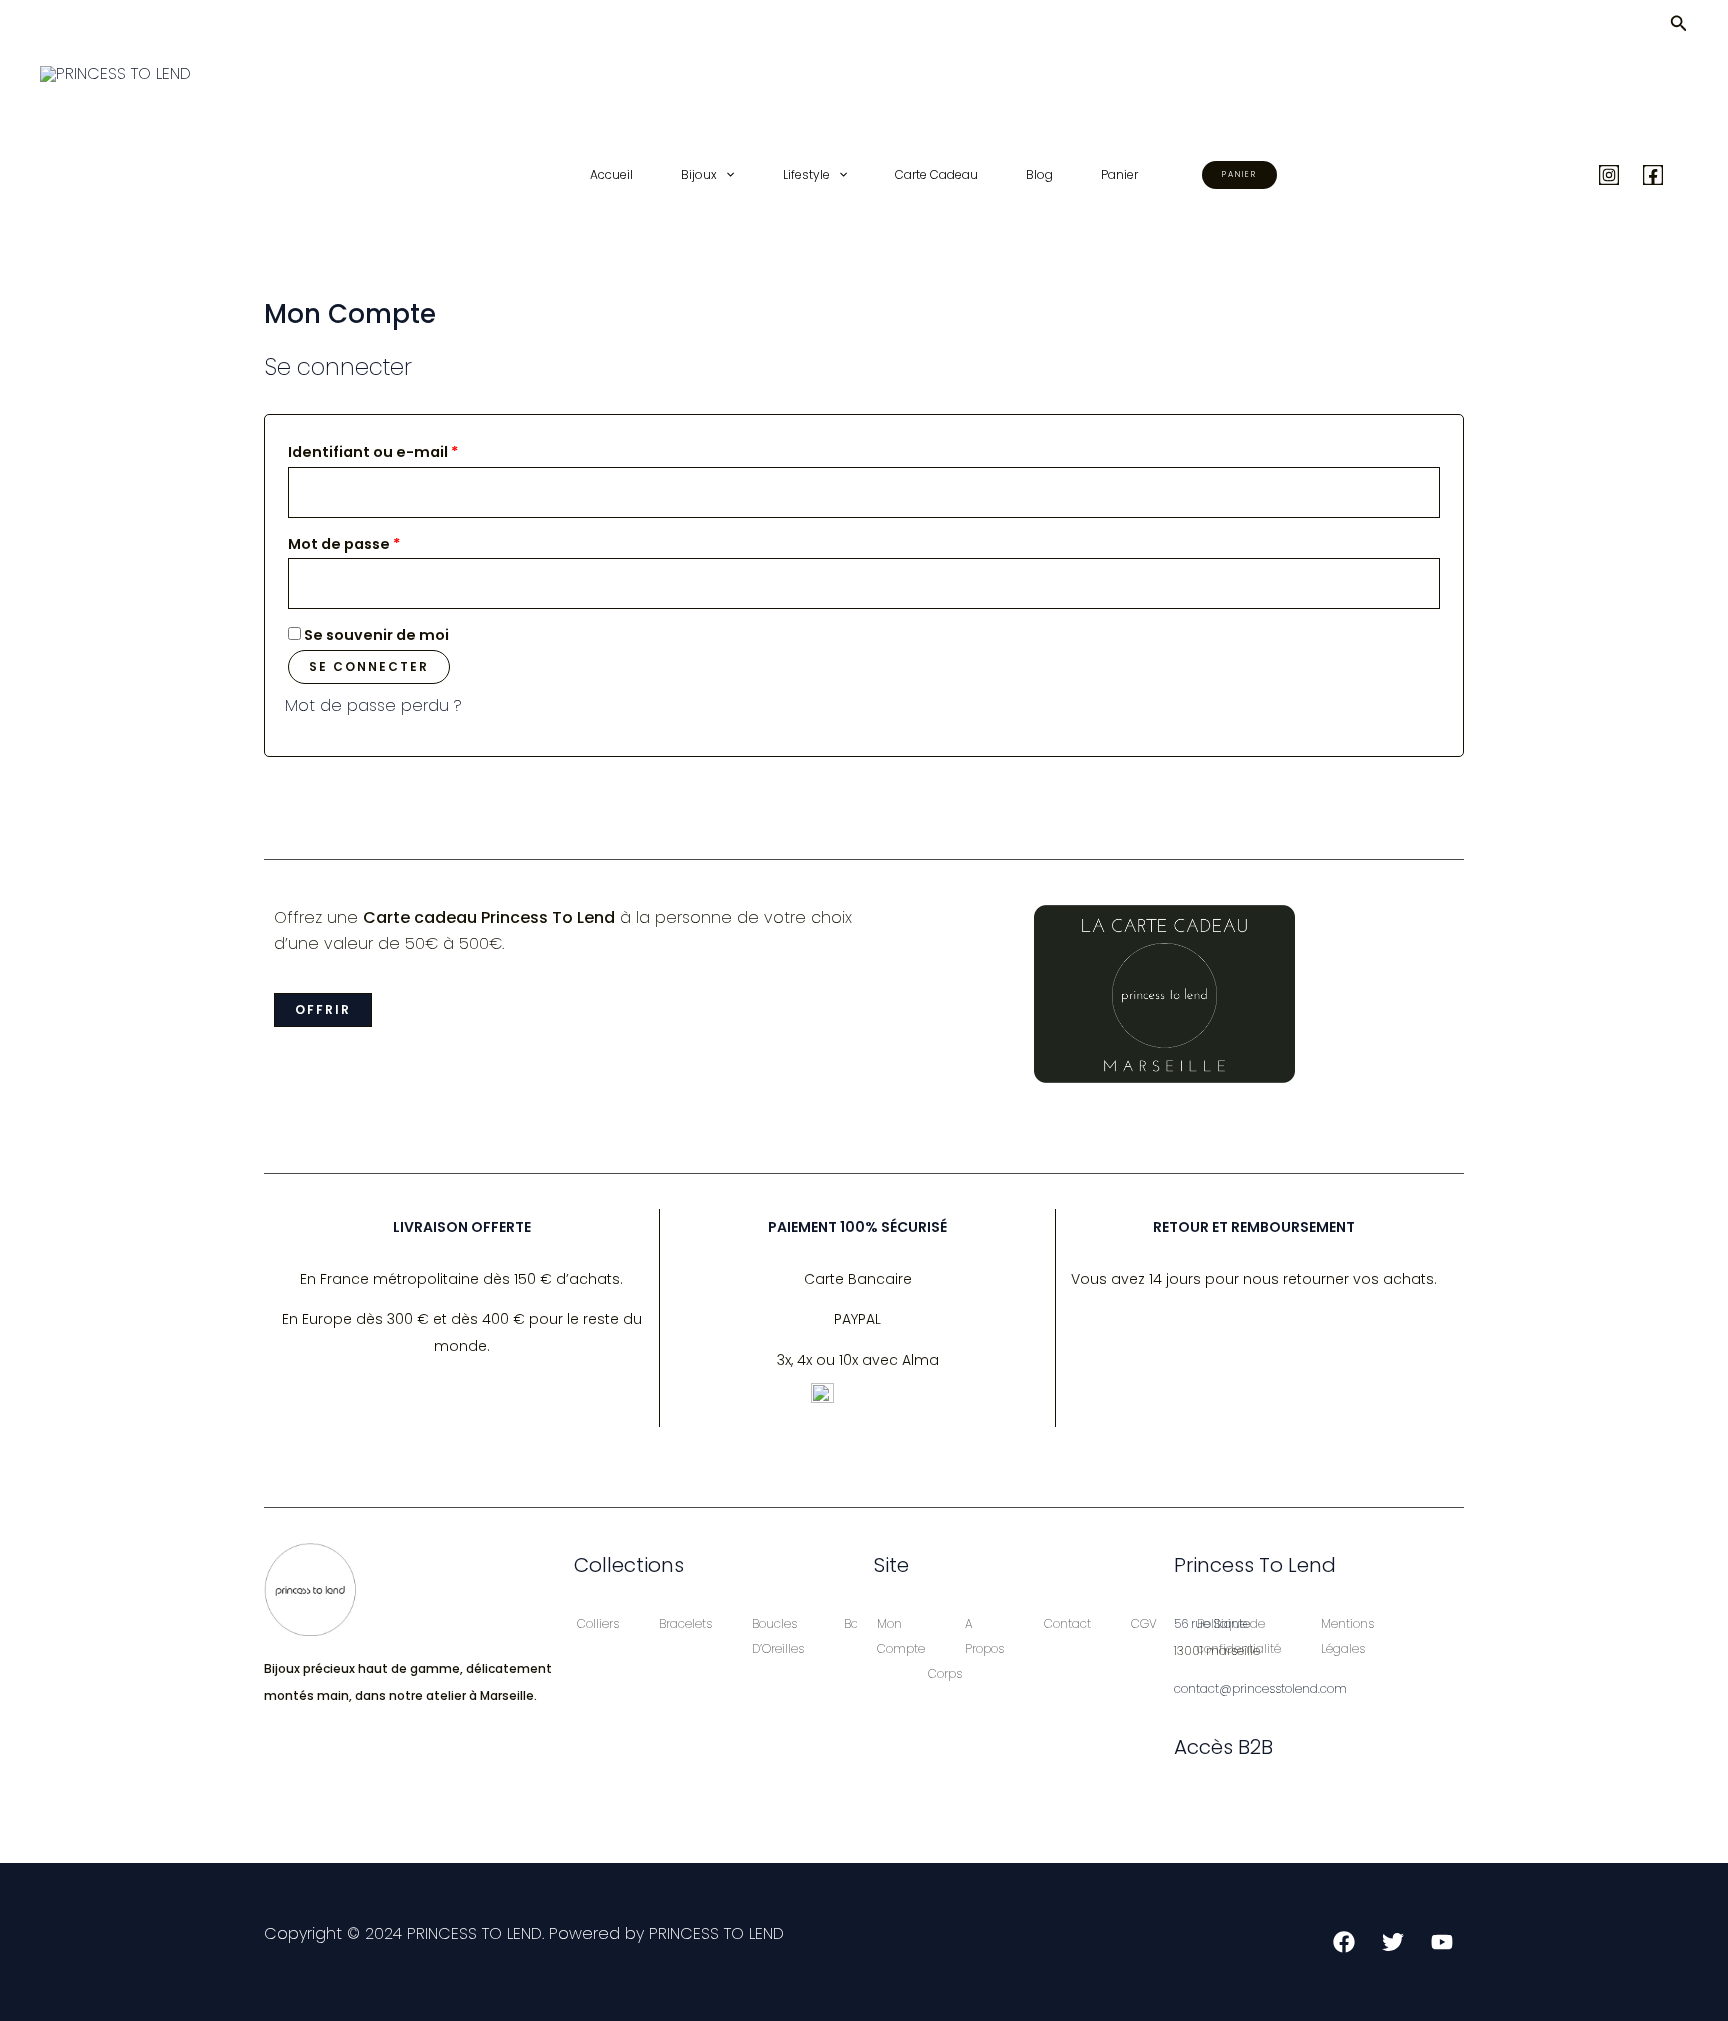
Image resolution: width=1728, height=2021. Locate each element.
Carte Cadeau (936, 174)
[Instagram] (1609, 175)
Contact (1067, 1623)
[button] (1679, 25)
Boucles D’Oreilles (778, 1636)
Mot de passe (387, 542)
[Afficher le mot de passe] (1426, 584)
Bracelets (685, 1623)
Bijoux (699, 174)
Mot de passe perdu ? (373, 705)
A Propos (984, 1636)
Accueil (611, 174)
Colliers (598, 1623)
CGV (1144, 1623)
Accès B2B (1223, 1747)
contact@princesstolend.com (1260, 1688)
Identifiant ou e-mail (416, 450)
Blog (1039, 174)
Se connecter (369, 666)
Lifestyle (806, 174)
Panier (1119, 174)
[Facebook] (1653, 175)
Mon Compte (901, 1636)
